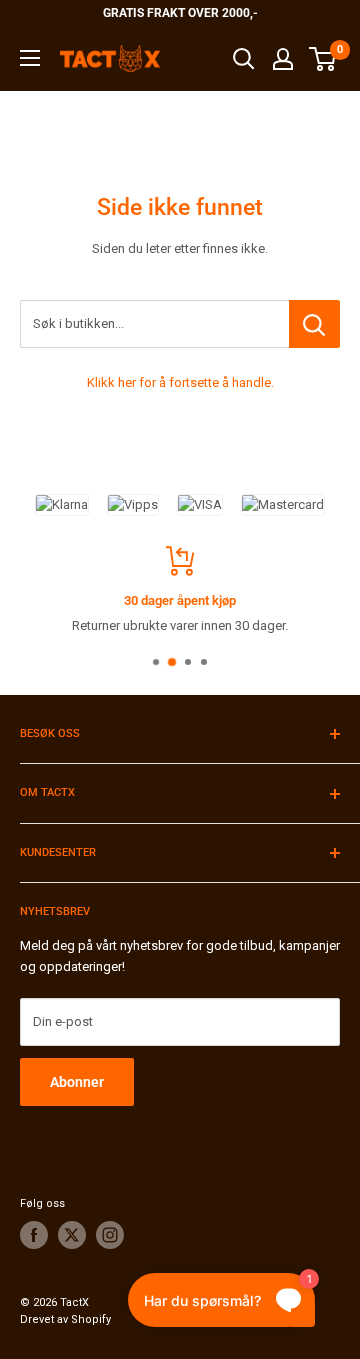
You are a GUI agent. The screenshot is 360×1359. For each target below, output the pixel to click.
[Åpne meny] (30, 58)
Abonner (77, 1082)
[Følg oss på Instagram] (110, 1235)
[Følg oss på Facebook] (34, 1235)
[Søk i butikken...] (314, 324)
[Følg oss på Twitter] (72, 1235)
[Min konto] (283, 59)
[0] (323, 59)
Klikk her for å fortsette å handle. (180, 382)
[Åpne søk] (244, 59)
